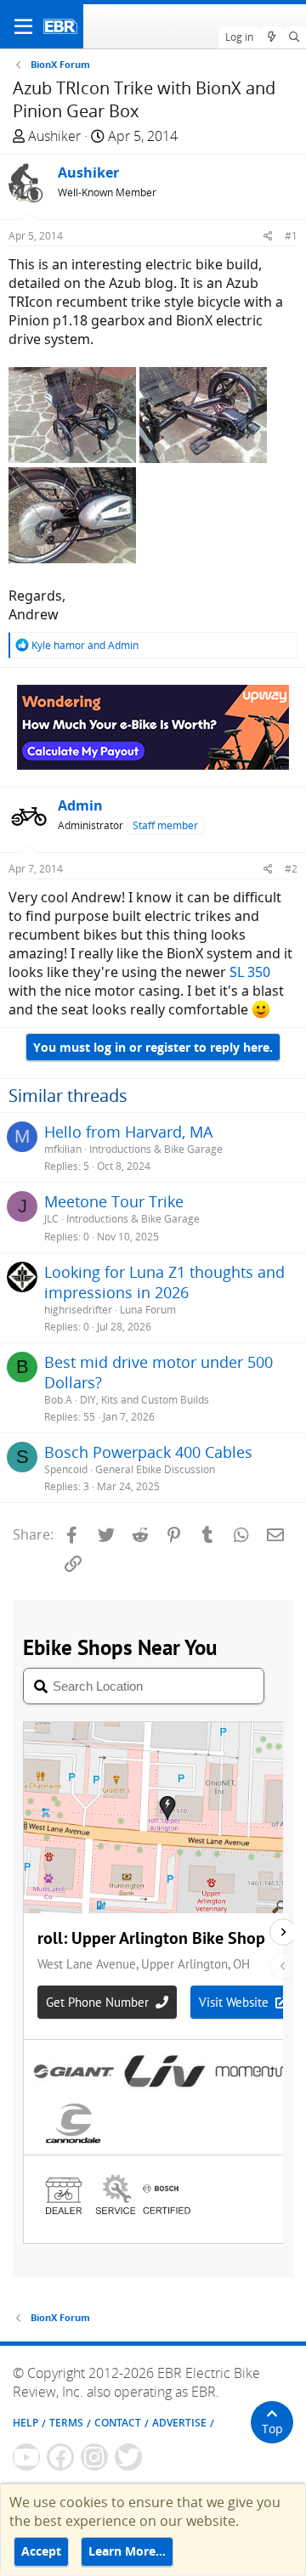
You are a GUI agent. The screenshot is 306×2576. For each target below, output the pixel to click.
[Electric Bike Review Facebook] (60, 2457)
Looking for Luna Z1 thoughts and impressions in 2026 (164, 1282)
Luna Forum (148, 1310)
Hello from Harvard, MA (128, 1132)
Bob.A (58, 1400)
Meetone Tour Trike (114, 1201)
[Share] (268, 236)
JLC (51, 1219)
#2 (291, 869)
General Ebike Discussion (155, 1469)
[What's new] (271, 37)
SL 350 (250, 972)
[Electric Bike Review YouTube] (26, 2457)
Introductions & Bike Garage (156, 1149)
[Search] (295, 37)
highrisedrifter (78, 1310)
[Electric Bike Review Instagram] (94, 2457)
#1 (291, 236)
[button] (23, 26)
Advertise (179, 2423)
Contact (118, 2423)
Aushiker (54, 136)
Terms (66, 2423)
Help (25, 2423)
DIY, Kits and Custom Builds (144, 1400)
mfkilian (63, 1149)
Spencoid (66, 1469)
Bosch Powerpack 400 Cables (148, 1452)
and (85, 645)
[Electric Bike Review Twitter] (128, 2457)
